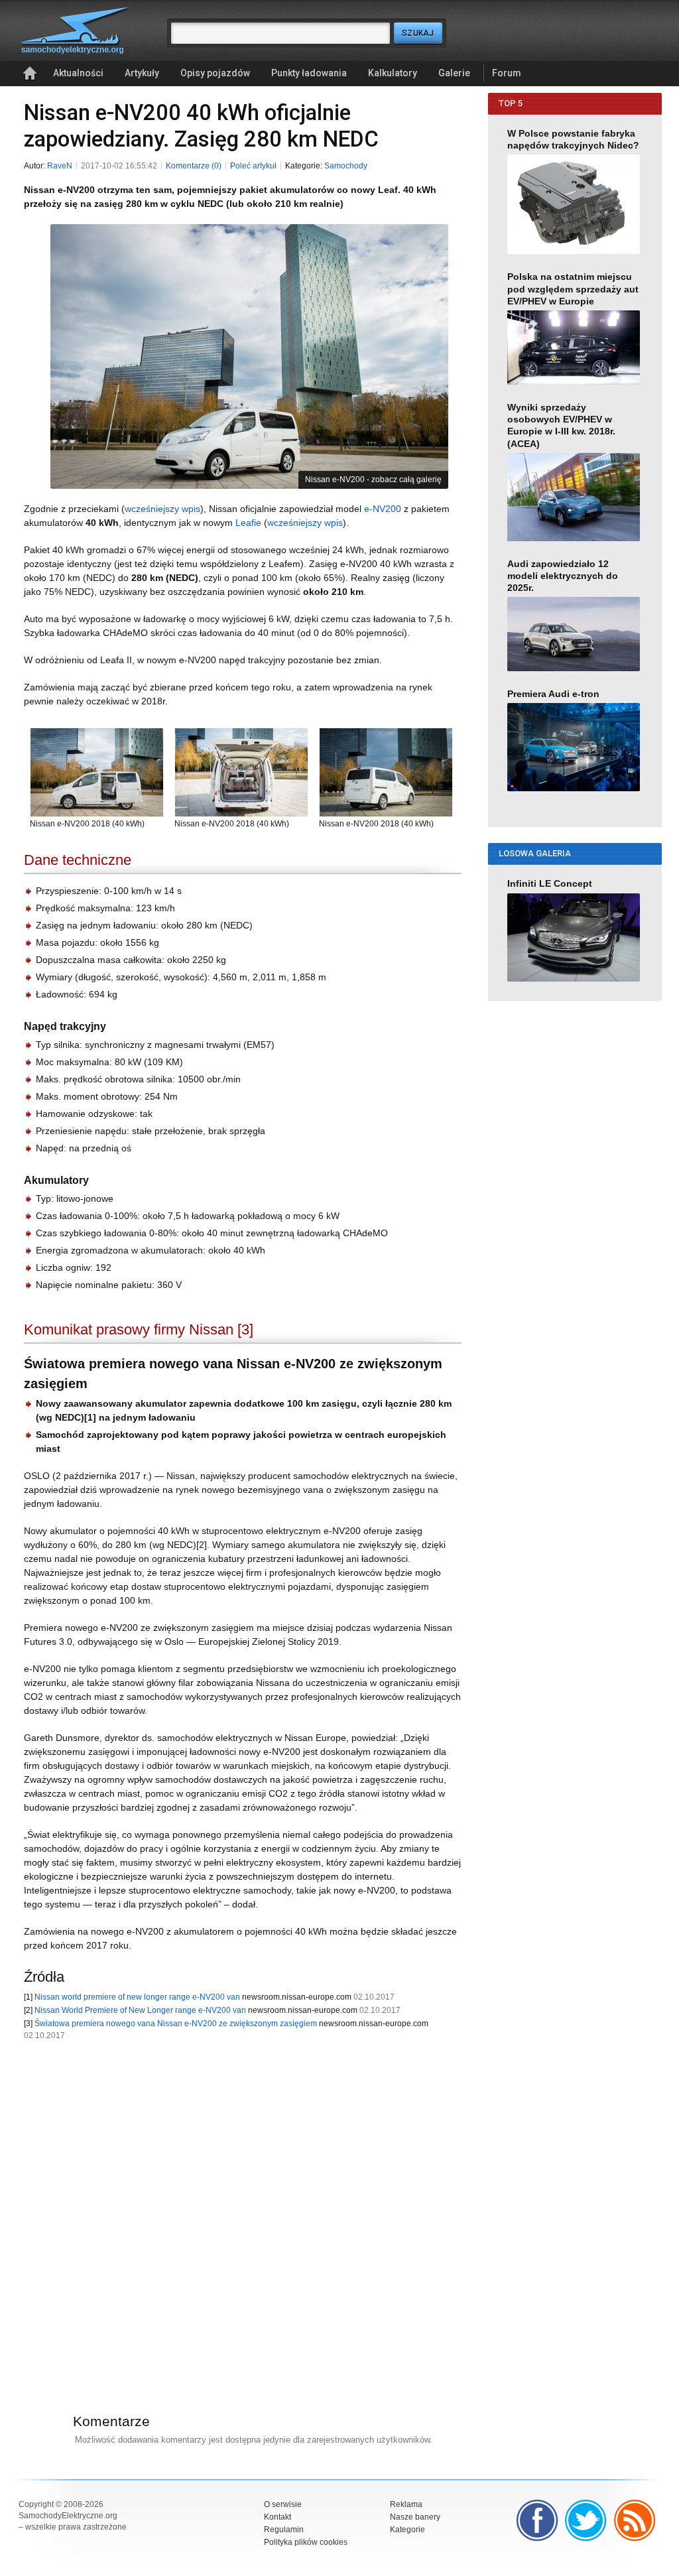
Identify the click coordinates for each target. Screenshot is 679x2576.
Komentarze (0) (194, 166)
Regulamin (284, 2530)
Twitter (586, 2520)
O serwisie (283, 2504)
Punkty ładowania (309, 73)
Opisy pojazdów (215, 73)
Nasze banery (415, 2517)
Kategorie (407, 2530)
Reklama (406, 2504)
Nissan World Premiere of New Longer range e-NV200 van (140, 2010)
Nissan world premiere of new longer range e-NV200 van (137, 1997)
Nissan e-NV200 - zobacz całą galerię (373, 480)
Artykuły (142, 73)
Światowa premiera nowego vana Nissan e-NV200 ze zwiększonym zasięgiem (176, 2024)
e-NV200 (383, 509)
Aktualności (78, 73)
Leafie (248, 523)
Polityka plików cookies (306, 2542)
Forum (507, 73)
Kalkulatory (393, 73)
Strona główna (30, 74)
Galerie (454, 73)
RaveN (60, 166)
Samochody (346, 166)
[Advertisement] (236, 2210)
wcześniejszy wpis (162, 509)
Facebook (537, 2520)
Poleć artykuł (253, 166)
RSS (635, 2520)
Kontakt (278, 2517)
